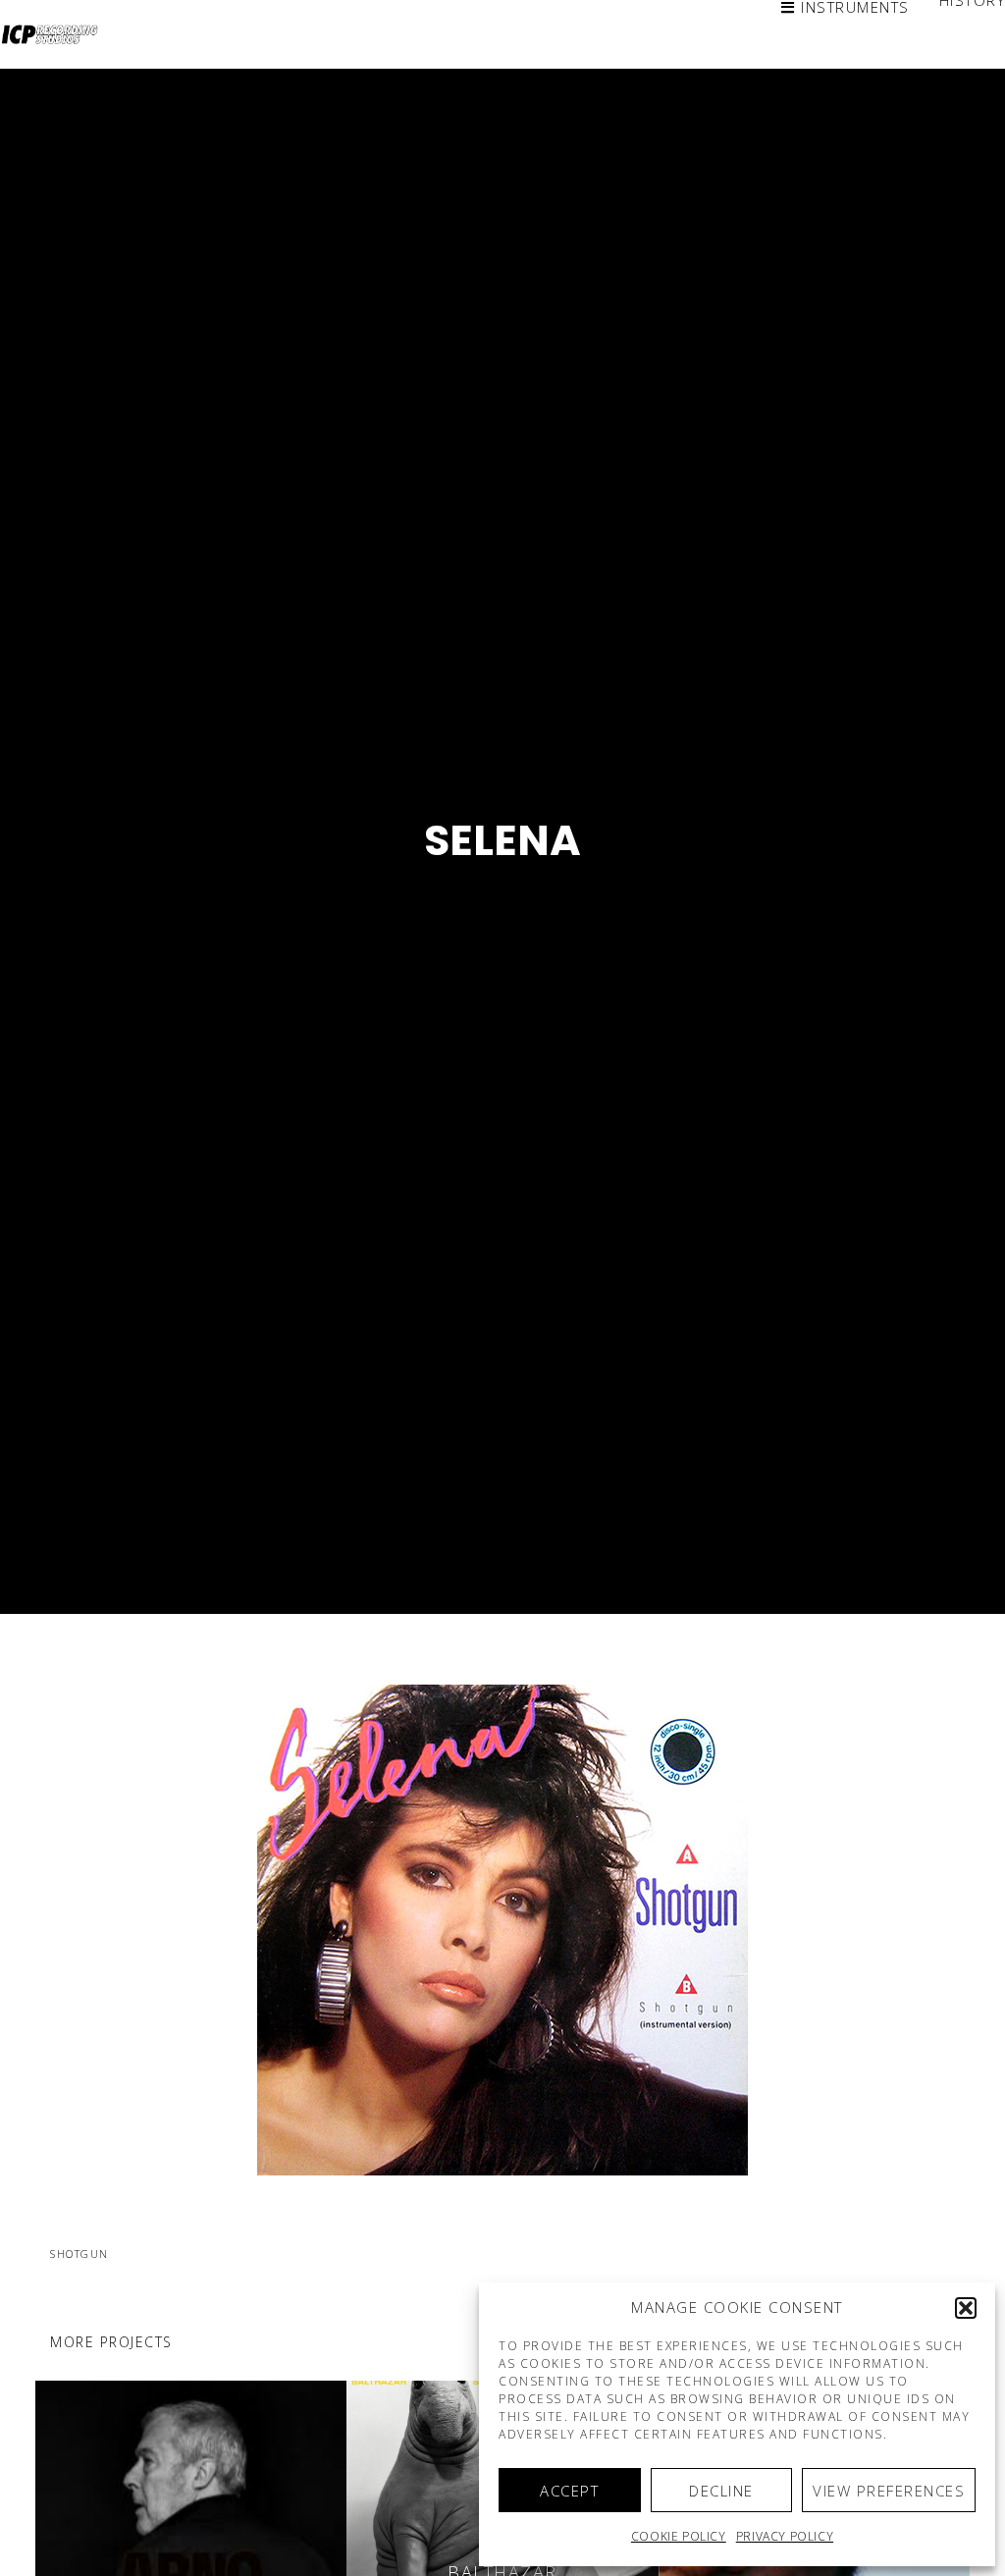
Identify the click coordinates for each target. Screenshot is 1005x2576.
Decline (721, 2491)
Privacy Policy (785, 2536)
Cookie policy (679, 2536)
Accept (569, 2491)
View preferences (889, 2491)
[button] (966, 2308)
